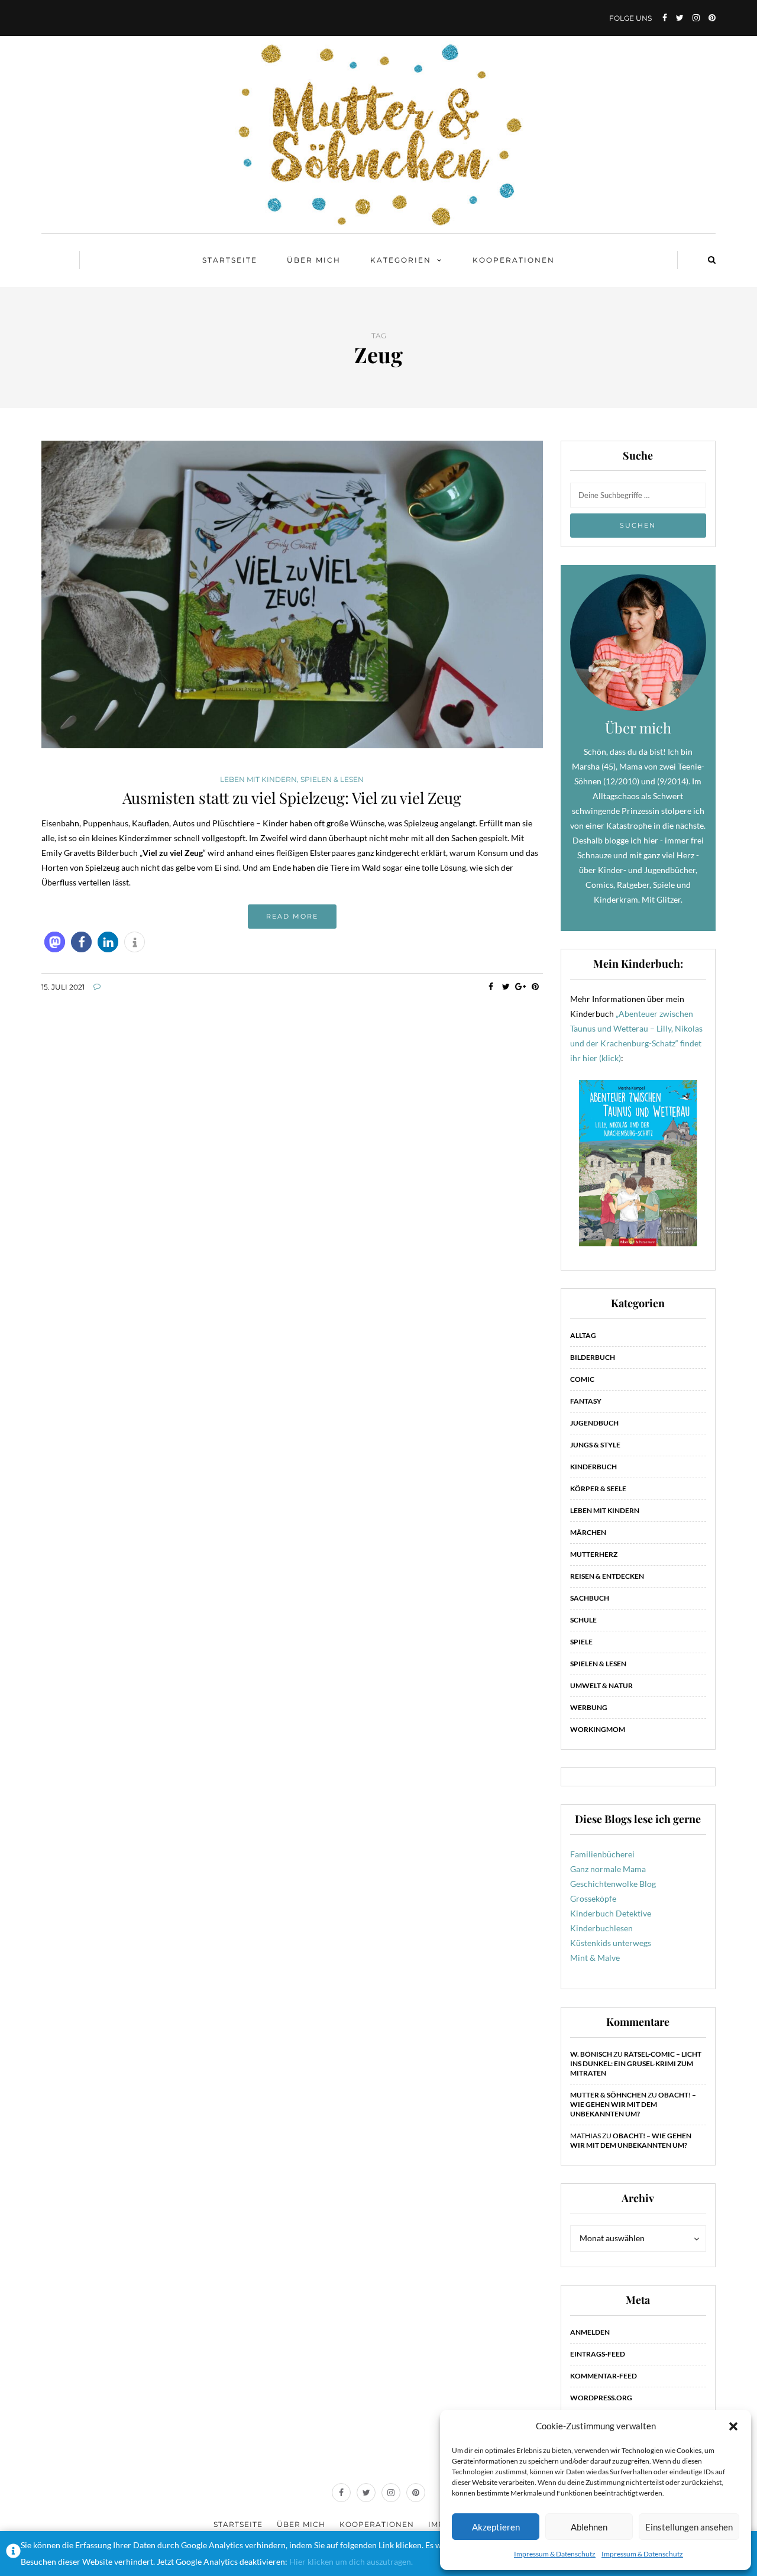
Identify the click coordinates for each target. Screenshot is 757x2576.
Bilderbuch (593, 1357)
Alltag (583, 1335)
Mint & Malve (595, 1958)
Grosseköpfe (593, 1898)
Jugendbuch (594, 1423)
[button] (733, 2426)
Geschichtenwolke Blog (613, 1884)
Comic (582, 1379)
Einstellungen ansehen (689, 2527)
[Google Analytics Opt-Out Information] (13, 2554)
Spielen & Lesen (332, 780)
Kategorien (401, 260)
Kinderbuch (593, 1467)
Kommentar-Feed (604, 2376)
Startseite (230, 260)
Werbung (589, 1707)
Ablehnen (589, 2527)
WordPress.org (601, 2398)
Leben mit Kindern (258, 780)
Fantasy (586, 1401)
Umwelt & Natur (601, 1685)
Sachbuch (590, 1598)
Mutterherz (594, 1554)
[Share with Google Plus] (521, 987)
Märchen (588, 1532)
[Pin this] (536, 987)
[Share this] (491, 987)
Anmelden (590, 2332)
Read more (292, 916)
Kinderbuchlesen (601, 1928)
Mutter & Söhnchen (608, 2095)
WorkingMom (598, 1729)
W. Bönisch (591, 2054)
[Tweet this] (506, 987)
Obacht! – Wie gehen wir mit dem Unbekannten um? (633, 2104)
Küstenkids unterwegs (611, 1943)
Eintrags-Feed (598, 2354)
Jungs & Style (595, 1445)
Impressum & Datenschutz (555, 2554)
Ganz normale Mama (608, 1869)
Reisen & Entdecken (607, 1576)
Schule (583, 1620)
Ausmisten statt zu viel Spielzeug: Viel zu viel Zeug (292, 798)
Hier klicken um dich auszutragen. (351, 2562)
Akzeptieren (496, 2527)
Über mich (314, 260)
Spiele (581, 1642)
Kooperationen (514, 260)
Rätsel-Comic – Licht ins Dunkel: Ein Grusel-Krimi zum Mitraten (636, 2063)
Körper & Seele (598, 1489)
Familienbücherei (602, 1854)
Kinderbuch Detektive (611, 1913)
